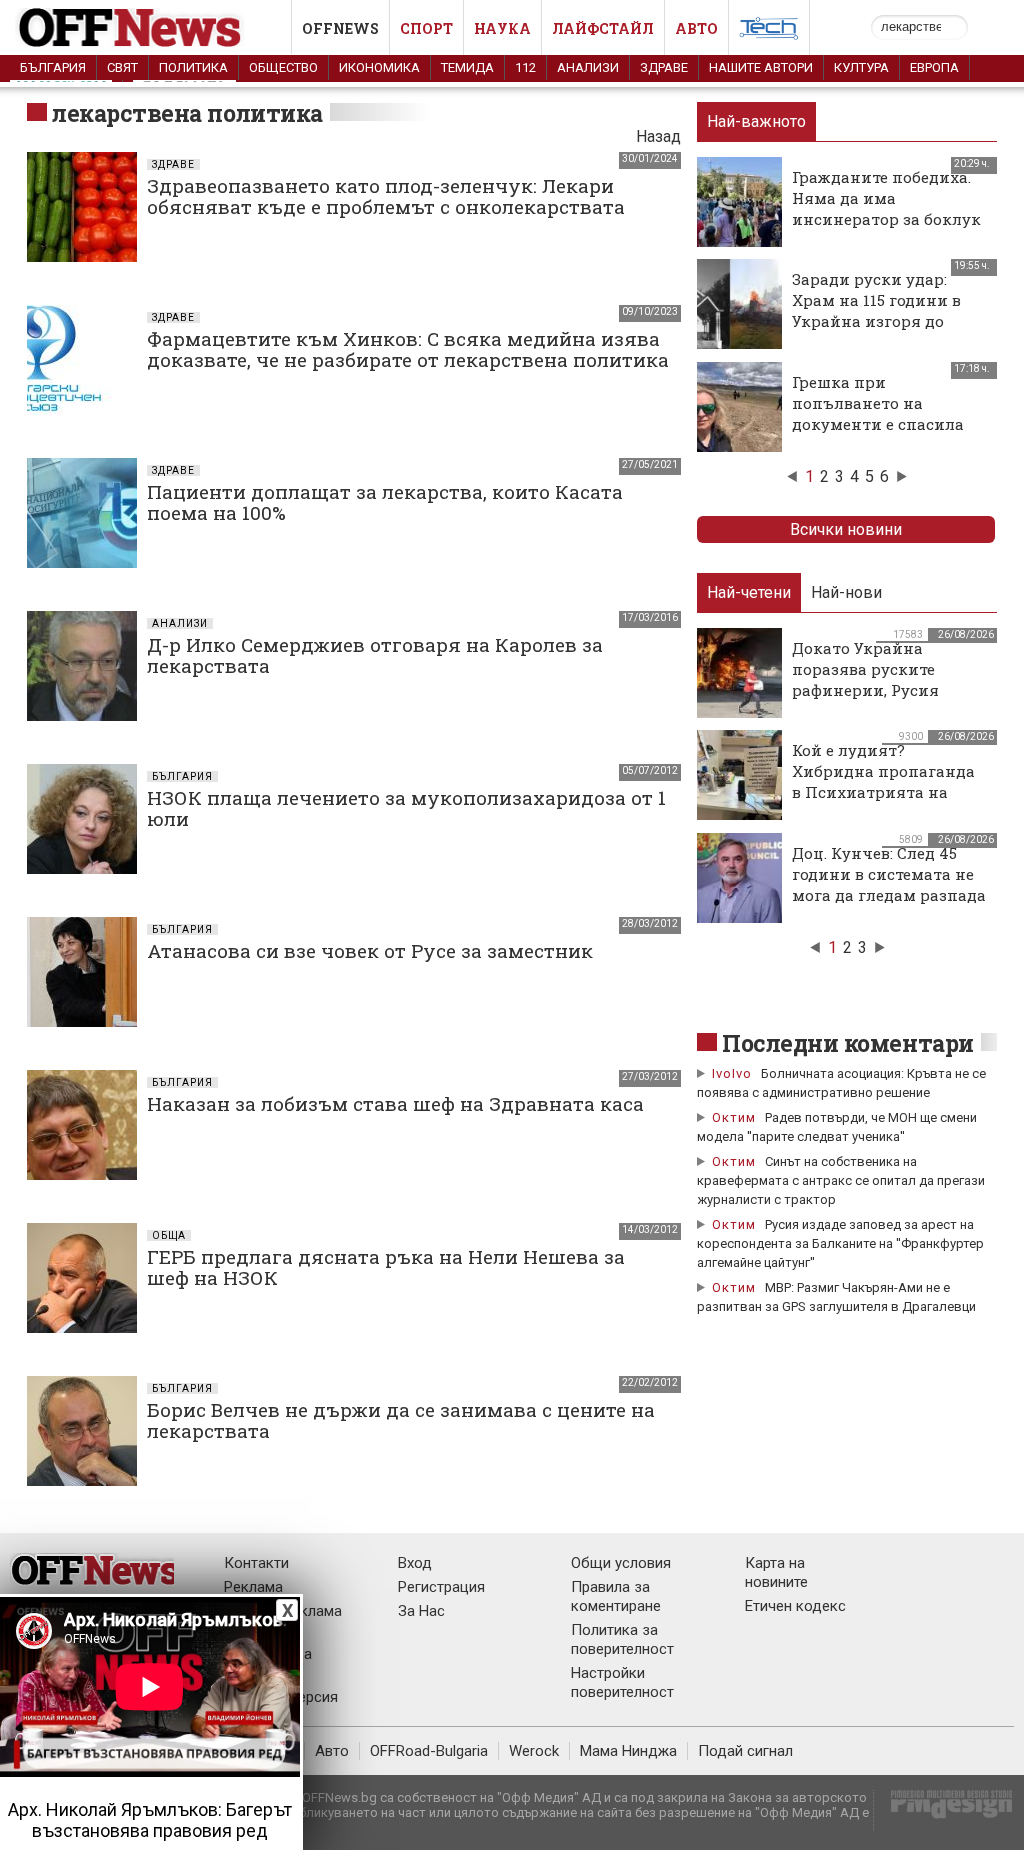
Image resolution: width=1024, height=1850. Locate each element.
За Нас (421, 1611)
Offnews (340, 28)
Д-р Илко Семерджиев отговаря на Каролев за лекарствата (375, 655)
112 (525, 67)
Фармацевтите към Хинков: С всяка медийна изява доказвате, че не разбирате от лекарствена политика (408, 349)
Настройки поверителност (622, 1682)
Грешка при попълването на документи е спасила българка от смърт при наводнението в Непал (886, 424)
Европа (934, 67)
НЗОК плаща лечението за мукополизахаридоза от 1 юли (406, 808)
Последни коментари (848, 1043)
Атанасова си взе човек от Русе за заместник (370, 950)
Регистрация (441, 1587)
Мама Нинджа (628, 1751)
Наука (502, 28)
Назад (658, 136)
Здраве (664, 67)
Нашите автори (761, 67)
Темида (467, 67)
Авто (696, 28)
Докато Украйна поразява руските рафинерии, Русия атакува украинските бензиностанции (878, 690)
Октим (734, 1117)
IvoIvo (732, 1073)
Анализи (588, 67)
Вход (415, 1563)
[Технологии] (769, 32)
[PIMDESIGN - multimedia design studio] (943, 1810)
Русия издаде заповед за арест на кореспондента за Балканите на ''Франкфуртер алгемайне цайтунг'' (840, 1243)
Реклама (253, 1587)
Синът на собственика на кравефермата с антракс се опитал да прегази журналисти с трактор (841, 1180)
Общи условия (621, 1563)
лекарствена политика (187, 113)
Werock (534, 1751)
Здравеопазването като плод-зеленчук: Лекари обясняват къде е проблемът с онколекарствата (386, 196)
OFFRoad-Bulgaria (429, 1751)
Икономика (379, 67)
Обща (169, 1235)
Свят (122, 67)
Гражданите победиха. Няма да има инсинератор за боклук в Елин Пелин (886, 208)
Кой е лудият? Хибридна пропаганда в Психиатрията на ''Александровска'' (883, 781)
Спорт (426, 28)
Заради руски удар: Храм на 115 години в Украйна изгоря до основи (876, 310)
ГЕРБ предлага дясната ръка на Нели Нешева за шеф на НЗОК (386, 1267)
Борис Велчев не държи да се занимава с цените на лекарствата (401, 1420)
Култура (861, 67)
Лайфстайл (603, 28)
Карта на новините (776, 1572)
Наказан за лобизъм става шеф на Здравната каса (395, 1103)
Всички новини (846, 529)
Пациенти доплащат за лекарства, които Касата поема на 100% (385, 502)
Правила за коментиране (616, 1596)
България (53, 67)
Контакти (256, 1563)
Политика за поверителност (622, 1639)
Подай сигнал (745, 1751)
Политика (193, 67)
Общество (283, 67)
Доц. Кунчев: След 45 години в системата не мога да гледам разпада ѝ (889, 884)
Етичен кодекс (795, 1606)
